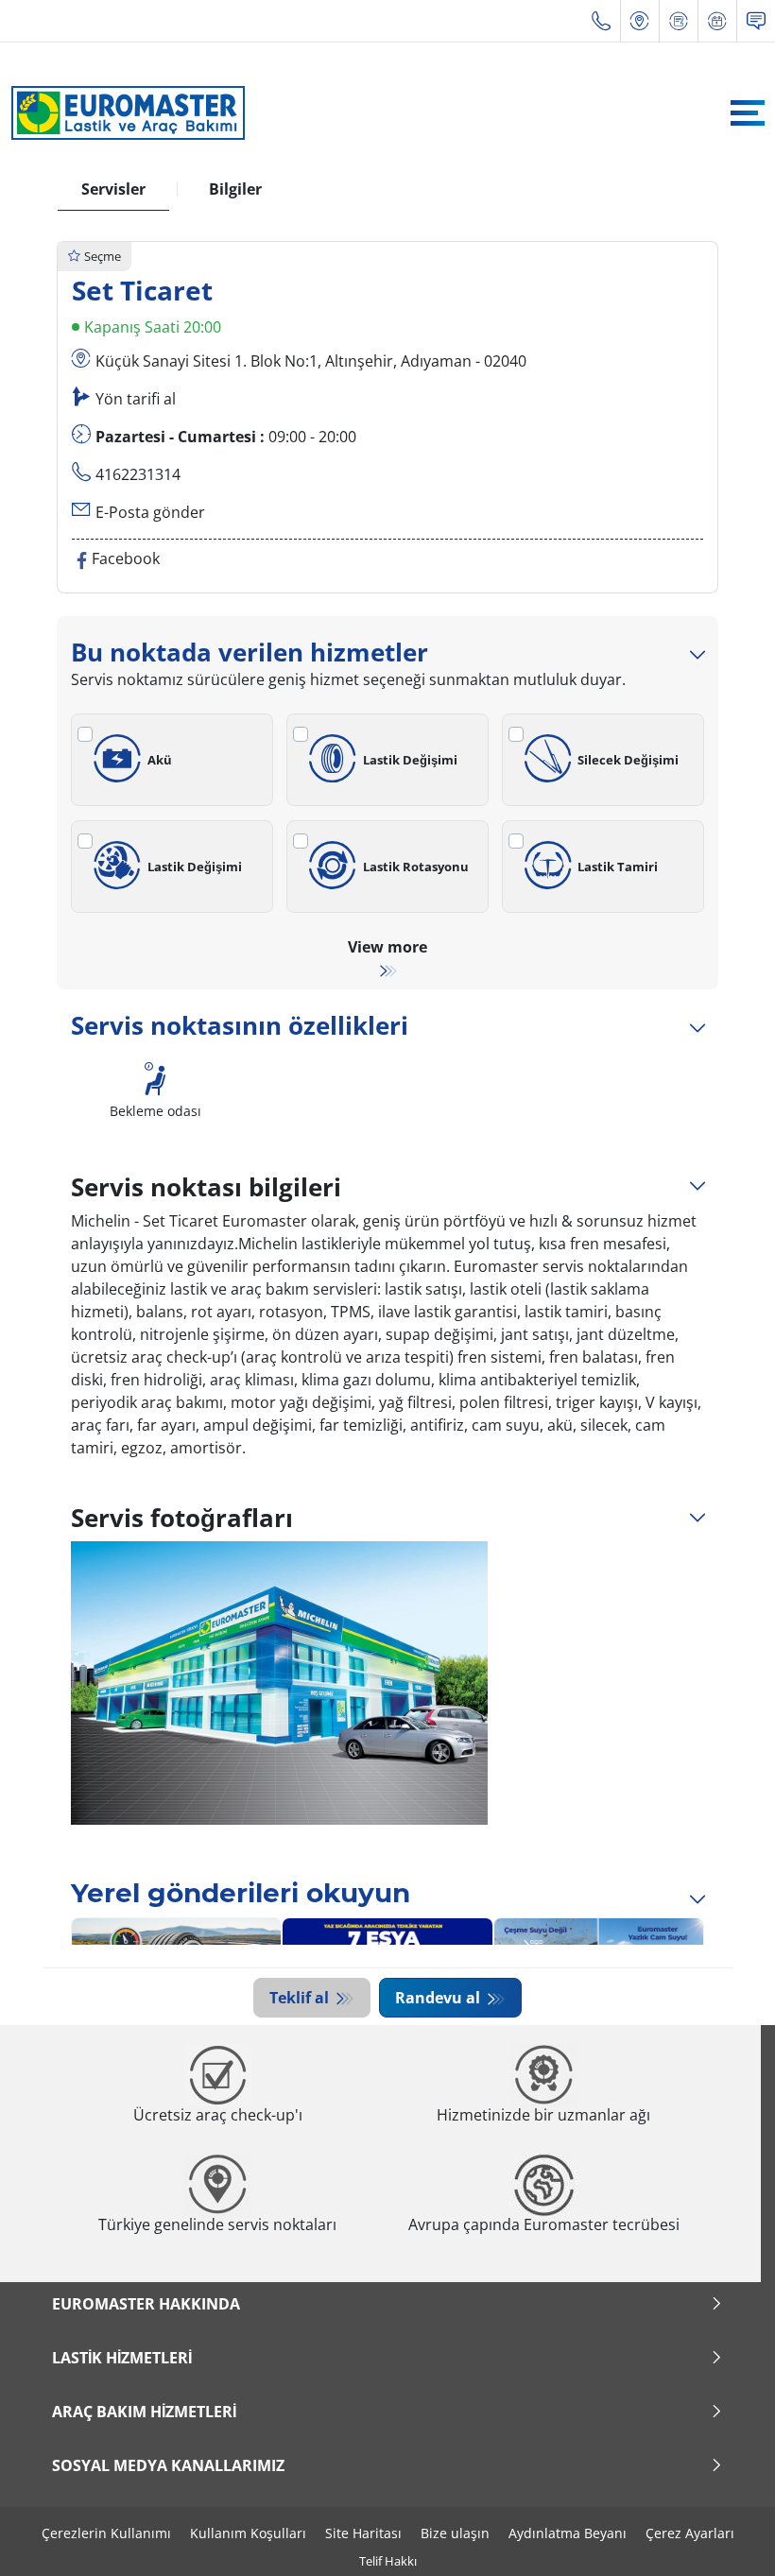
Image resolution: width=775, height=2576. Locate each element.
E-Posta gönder (150, 512)
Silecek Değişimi (628, 760)
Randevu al (439, 1998)
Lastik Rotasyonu (416, 867)
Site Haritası (363, 2533)
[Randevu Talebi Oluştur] (717, 21)
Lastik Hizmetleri (122, 2358)
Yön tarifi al (136, 399)
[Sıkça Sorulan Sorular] (756, 21)
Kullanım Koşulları (248, 2533)
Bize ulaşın (455, 2533)
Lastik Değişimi (410, 760)
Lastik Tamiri (618, 867)
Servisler (113, 189)
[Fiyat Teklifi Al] (679, 21)
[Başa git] (725, 2536)
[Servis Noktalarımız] (640, 21)
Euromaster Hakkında (146, 2304)
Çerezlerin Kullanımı (106, 2533)
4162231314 (138, 474)
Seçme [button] (103, 256)
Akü (160, 760)
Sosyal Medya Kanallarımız (168, 2465)
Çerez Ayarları (690, 2533)
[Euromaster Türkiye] (123, 112)
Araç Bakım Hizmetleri (144, 2412)
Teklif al (301, 1998)
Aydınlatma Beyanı (568, 2533)
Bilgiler (235, 189)
